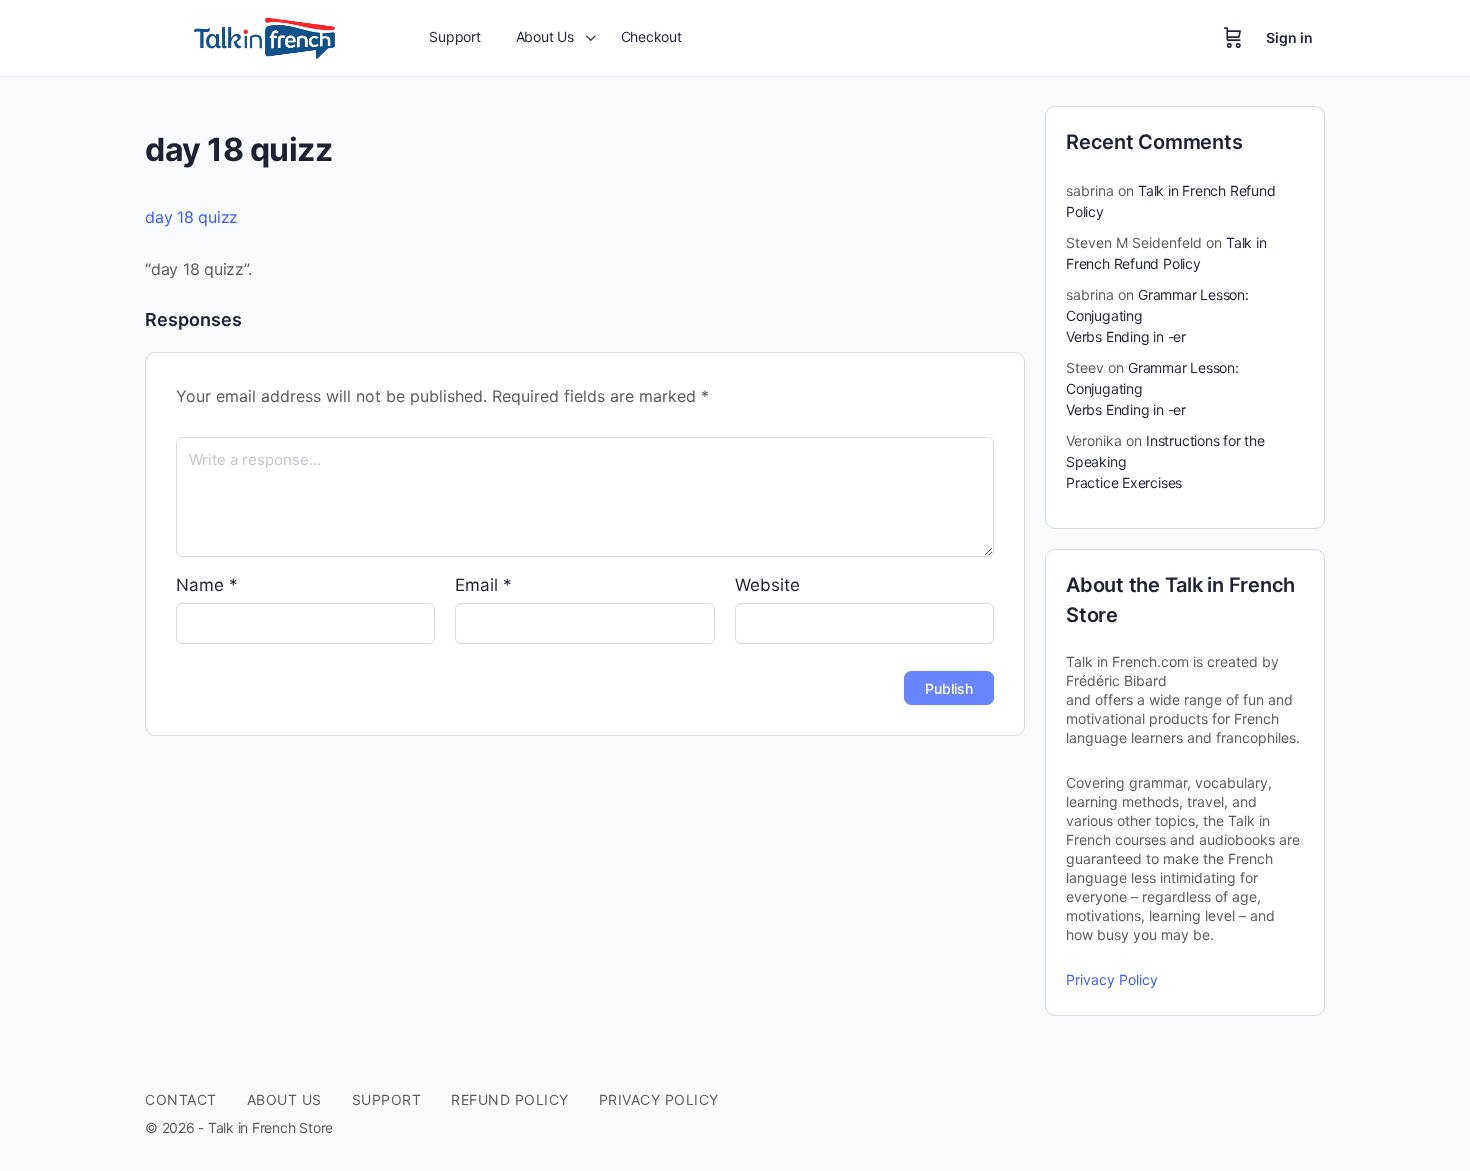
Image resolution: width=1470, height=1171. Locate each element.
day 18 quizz (191, 217)
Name (207, 585)
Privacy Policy (1112, 979)
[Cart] (1233, 38)
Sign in (1289, 37)
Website (767, 585)
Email (483, 585)
